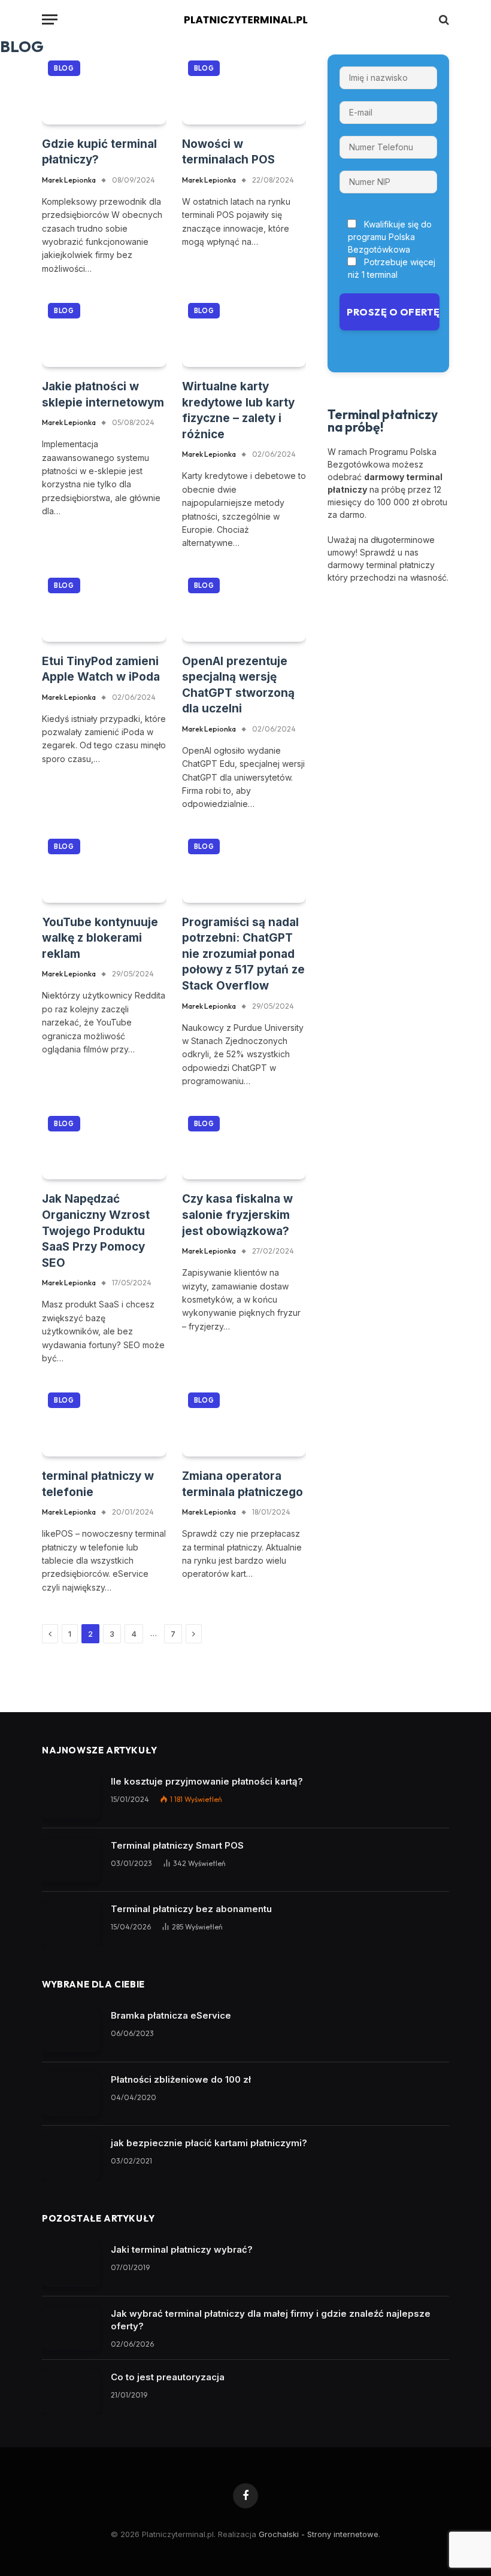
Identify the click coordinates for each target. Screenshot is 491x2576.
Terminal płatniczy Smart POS (177, 1845)
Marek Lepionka (69, 180)
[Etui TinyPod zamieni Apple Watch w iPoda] (104, 607)
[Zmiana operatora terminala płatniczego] (244, 1421)
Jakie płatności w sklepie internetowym (103, 395)
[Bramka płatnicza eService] (71, 2030)
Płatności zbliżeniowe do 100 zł (181, 2079)
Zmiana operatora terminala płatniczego (243, 1484)
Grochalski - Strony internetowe (319, 2534)
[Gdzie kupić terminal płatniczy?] (104, 89)
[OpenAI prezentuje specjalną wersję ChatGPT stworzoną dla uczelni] (244, 607)
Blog (64, 68)
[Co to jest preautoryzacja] (71, 2392)
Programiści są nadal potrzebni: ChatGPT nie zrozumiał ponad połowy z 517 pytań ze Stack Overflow (243, 954)
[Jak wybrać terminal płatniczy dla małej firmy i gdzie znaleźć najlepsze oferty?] (71, 2328)
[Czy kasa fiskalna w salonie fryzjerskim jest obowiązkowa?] (244, 1145)
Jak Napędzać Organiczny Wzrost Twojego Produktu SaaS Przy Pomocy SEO (96, 1231)
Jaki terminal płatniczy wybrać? (182, 2249)
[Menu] (50, 19)
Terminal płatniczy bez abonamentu (191, 1909)
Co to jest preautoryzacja (168, 2377)
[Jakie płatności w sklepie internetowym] (104, 332)
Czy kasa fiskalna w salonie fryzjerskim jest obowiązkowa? (237, 1215)
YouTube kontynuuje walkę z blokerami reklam (100, 938)
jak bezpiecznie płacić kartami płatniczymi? (209, 2143)
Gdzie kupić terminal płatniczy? (99, 152)
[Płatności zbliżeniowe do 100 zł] (71, 2094)
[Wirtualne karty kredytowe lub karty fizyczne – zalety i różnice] (244, 332)
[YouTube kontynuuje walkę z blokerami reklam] (104, 868)
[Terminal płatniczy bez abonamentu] (71, 1924)
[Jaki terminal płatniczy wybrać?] (71, 2264)
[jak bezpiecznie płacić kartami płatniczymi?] (71, 2158)
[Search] (443, 19)
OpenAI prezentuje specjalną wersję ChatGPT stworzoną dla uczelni (238, 685)
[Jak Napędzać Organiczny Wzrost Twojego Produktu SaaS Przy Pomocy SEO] (104, 1145)
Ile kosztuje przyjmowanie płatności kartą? (207, 1781)
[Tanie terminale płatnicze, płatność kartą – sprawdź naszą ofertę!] (246, 20)
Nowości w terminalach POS (228, 152)
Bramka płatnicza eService (171, 2015)
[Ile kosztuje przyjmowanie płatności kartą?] (71, 1796)
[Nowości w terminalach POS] (244, 89)
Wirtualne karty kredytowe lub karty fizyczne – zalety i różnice (238, 410)
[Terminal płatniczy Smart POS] (71, 1860)
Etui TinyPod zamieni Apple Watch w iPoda (101, 669)
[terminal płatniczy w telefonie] (104, 1421)
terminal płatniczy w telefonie (98, 1484)
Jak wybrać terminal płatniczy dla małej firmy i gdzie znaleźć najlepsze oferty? (271, 2320)
